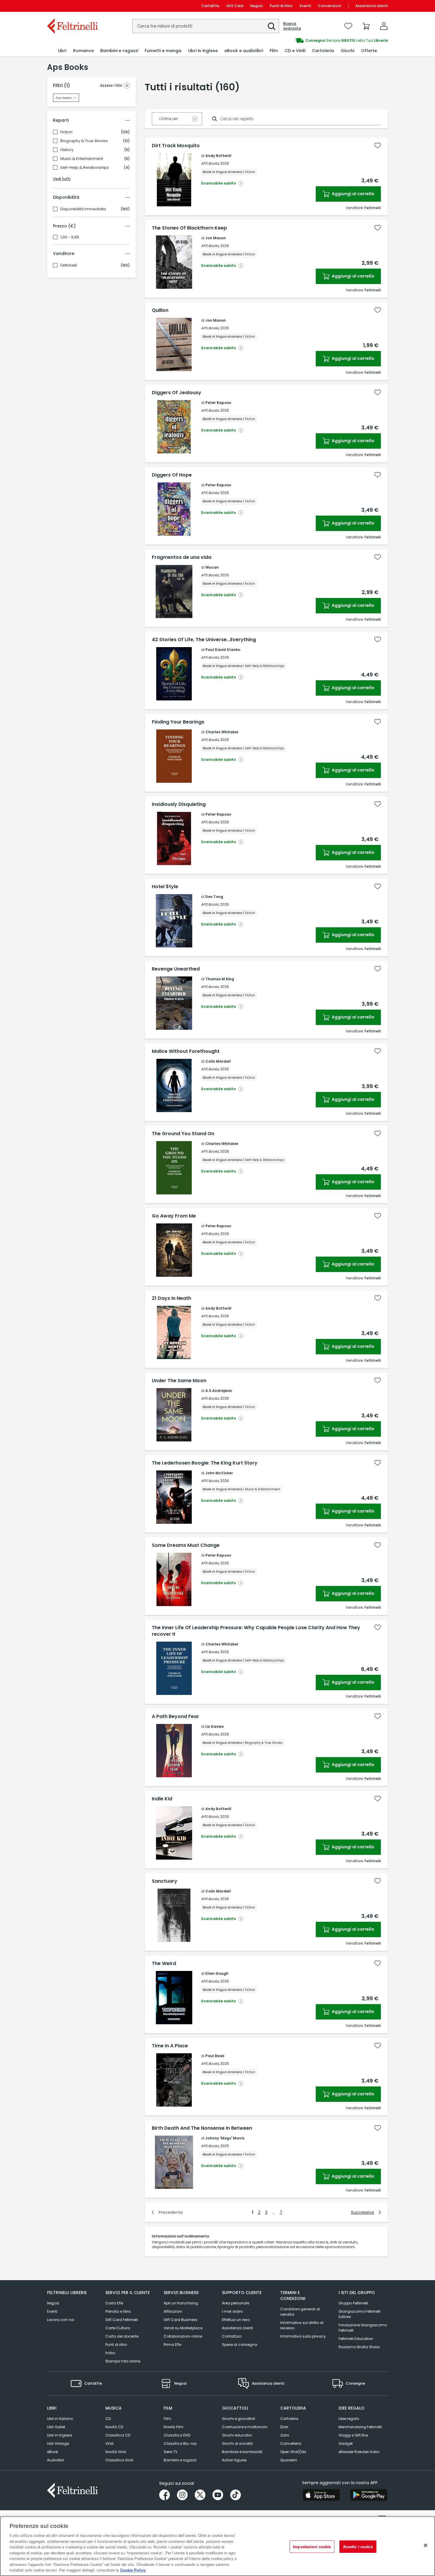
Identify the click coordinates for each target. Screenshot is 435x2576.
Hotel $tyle (165, 887)
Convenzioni (330, 6)
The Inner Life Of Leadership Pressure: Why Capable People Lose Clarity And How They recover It (256, 1631)
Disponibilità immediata (83, 209)
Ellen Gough (217, 1973)
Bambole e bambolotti (242, 2452)
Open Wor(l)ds (293, 2452)
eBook (53, 2452)
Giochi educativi (237, 2435)
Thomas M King (220, 979)
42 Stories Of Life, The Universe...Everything (204, 640)
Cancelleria (291, 2443)
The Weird (164, 1964)
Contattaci (232, 2336)
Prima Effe (172, 2345)
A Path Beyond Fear (175, 1717)
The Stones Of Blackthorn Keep (189, 228)
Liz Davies (215, 1726)
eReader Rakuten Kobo (359, 2452)
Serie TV (171, 2452)
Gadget (346, 2443)
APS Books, (210, 163)
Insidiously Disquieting (179, 804)
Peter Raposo (218, 403)
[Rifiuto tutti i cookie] (426, 2545)
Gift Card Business (181, 2320)
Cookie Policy (133, 2570)
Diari (284, 2427)
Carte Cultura (118, 2328)
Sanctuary (165, 1881)
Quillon (160, 310)
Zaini (285, 2435)
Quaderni (289, 2460)
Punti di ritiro (281, 6)
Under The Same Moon (179, 1381)
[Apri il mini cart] (366, 26)
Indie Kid (162, 1799)
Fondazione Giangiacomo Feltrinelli (363, 2328)
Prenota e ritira (118, 2311)
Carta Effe (114, 2303)
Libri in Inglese (59, 2435)
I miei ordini (232, 2311)
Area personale (236, 2303)
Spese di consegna (240, 2345)
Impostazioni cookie (312, 2547)
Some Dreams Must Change (186, 1545)
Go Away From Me (174, 1216)
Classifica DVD (177, 2435)
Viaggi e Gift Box (353, 2435)
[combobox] (206, 26)
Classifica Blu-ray (180, 2443)
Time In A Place (170, 2046)
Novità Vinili (116, 2452)
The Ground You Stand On (183, 1134)
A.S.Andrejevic (219, 1391)
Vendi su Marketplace (183, 2328)
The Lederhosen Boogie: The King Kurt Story (205, 1463)
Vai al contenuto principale (72, 6)
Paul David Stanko (223, 650)
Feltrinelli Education (356, 2339)
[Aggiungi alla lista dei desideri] (378, 145)
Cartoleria (289, 2419)
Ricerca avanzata (292, 26)
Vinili (109, 2443)
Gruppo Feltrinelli (353, 2303)
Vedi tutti (62, 179)
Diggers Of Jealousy (177, 393)
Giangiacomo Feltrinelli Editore (360, 2314)
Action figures (234, 2460)
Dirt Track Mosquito (176, 146)
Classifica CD (118, 2435)
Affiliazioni (173, 2311)
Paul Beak (215, 2056)
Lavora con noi (61, 2320)
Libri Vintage (58, 2443)
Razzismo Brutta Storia (359, 2347)
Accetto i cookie (358, 2547)
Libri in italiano (60, 2419)
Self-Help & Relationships (85, 168)
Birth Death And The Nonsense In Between (202, 2128)
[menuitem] (62, 51)
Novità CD (114, 2427)
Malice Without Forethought (186, 1051)
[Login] (384, 26)
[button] (272, 26)
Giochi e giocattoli (239, 2419)
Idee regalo (349, 2419)
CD (108, 2419)
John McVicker (219, 1473)
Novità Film (174, 2427)
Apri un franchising (181, 2303)
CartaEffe (210, 6)
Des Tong (214, 897)
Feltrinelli (69, 265)
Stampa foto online (123, 2361)
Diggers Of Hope (172, 475)
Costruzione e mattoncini (245, 2427)
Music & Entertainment (82, 159)
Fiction (66, 132)
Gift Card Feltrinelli (122, 2320)
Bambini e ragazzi (180, 2460)
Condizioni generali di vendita (300, 2312)
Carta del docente (122, 2336)
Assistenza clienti (372, 6)
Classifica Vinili (119, 2460)
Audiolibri (55, 2460)
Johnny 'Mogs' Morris (225, 2138)
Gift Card (235, 6)
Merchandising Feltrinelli (360, 2427)
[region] (217, 2546)
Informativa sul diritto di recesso (302, 2325)
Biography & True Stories (84, 141)
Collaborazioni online (183, 2336)
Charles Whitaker (222, 732)
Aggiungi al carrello (353, 194)
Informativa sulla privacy (303, 2336)
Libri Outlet (56, 2427)
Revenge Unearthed (176, 969)
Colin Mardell (218, 1061)
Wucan (212, 567)
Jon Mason (216, 238)
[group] (303, 41)
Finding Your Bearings (178, 722)
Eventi (305, 6)
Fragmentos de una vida (182, 557)
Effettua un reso (236, 2320)
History (67, 150)
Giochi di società (237, 2443)
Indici (110, 2353)
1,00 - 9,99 (70, 237)
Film (167, 2419)
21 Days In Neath (171, 1298)
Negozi (257, 6)
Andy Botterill (218, 156)
